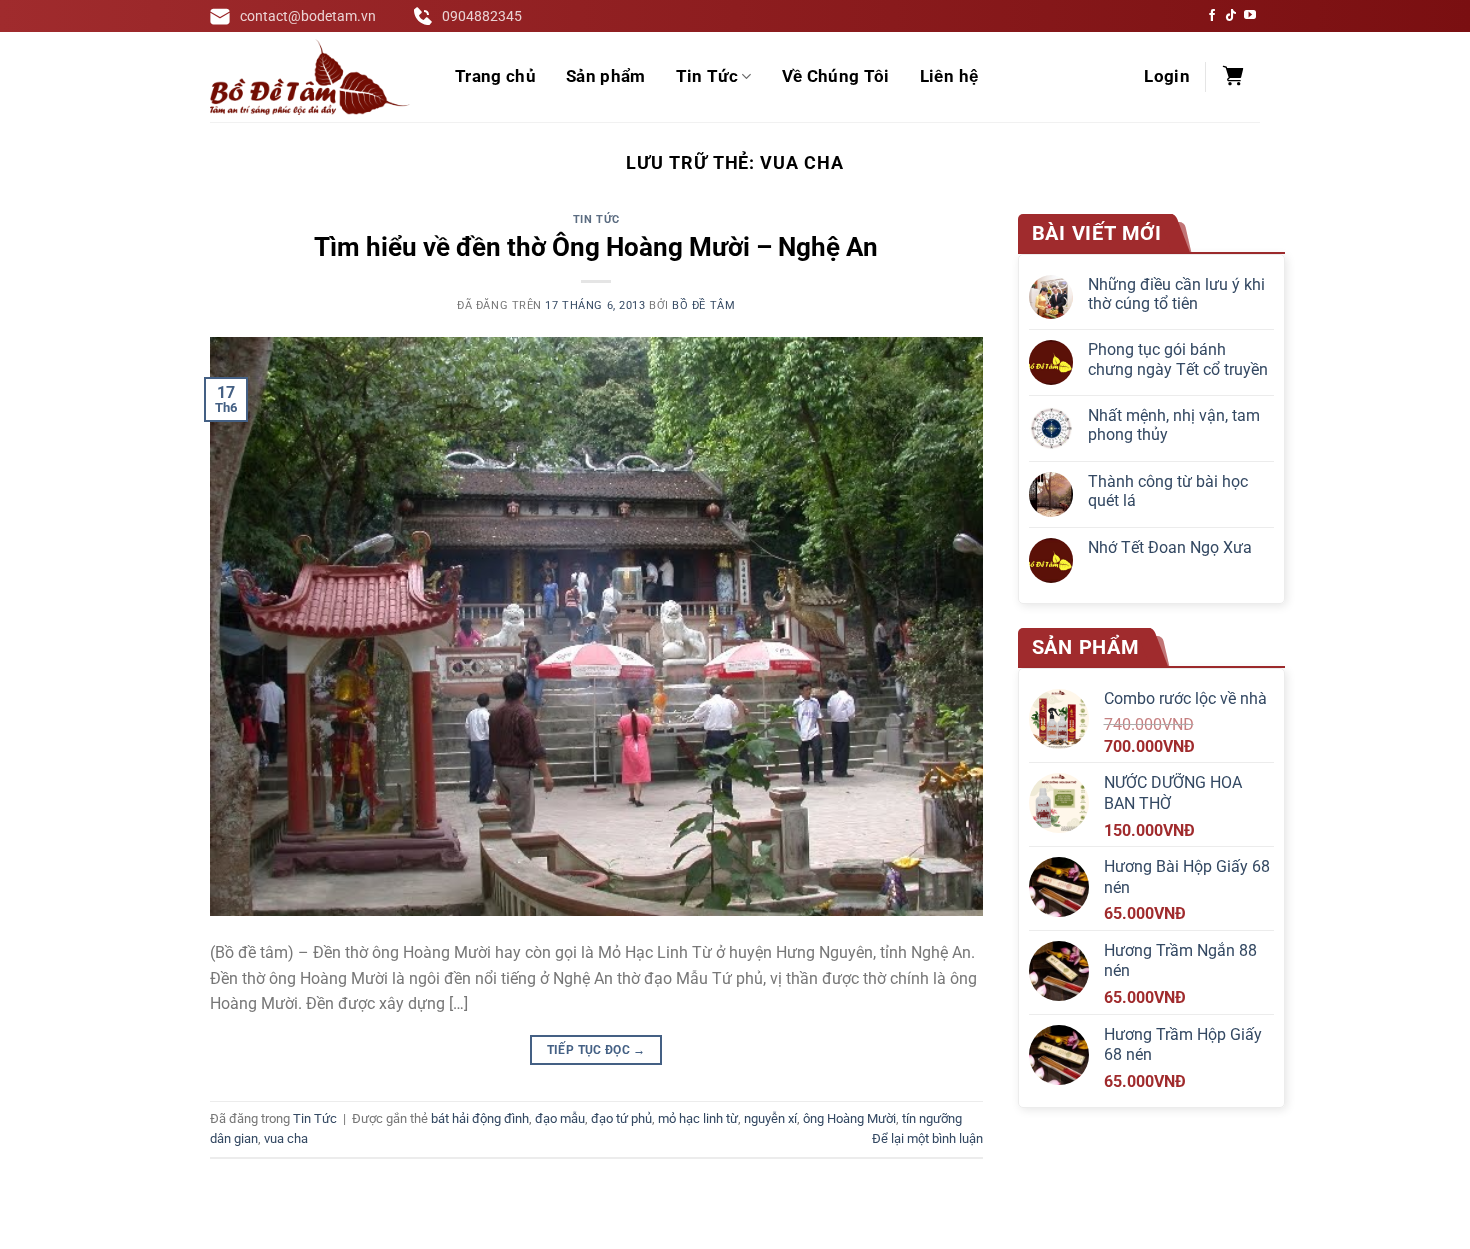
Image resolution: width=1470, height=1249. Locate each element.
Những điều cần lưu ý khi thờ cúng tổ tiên (1176, 294)
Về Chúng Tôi (836, 76)
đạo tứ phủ (621, 1118)
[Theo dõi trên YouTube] (1250, 16)
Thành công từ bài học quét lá (1168, 491)
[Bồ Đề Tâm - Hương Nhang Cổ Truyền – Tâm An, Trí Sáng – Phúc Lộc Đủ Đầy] (310, 77)
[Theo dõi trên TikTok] (1231, 16)
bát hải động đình (480, 1118)
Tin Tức (707, 76)
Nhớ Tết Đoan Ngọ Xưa (1170, 547)
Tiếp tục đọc (596, 1050)
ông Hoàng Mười (849, 1118)
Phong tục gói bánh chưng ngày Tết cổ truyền (1178, 359)
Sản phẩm (606, 76)
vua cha (286, 1138)
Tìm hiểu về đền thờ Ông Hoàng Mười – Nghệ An (596, 247)
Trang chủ (495, 76)
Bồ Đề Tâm (703, 305)
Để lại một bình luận (927, 1138)
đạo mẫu (560, 1118)
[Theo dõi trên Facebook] (1212, 16)
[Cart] (1233, 77)
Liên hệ (949, 76)
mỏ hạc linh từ (698, 1118)
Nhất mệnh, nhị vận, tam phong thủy (1174, 425)
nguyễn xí (770, 1118)
